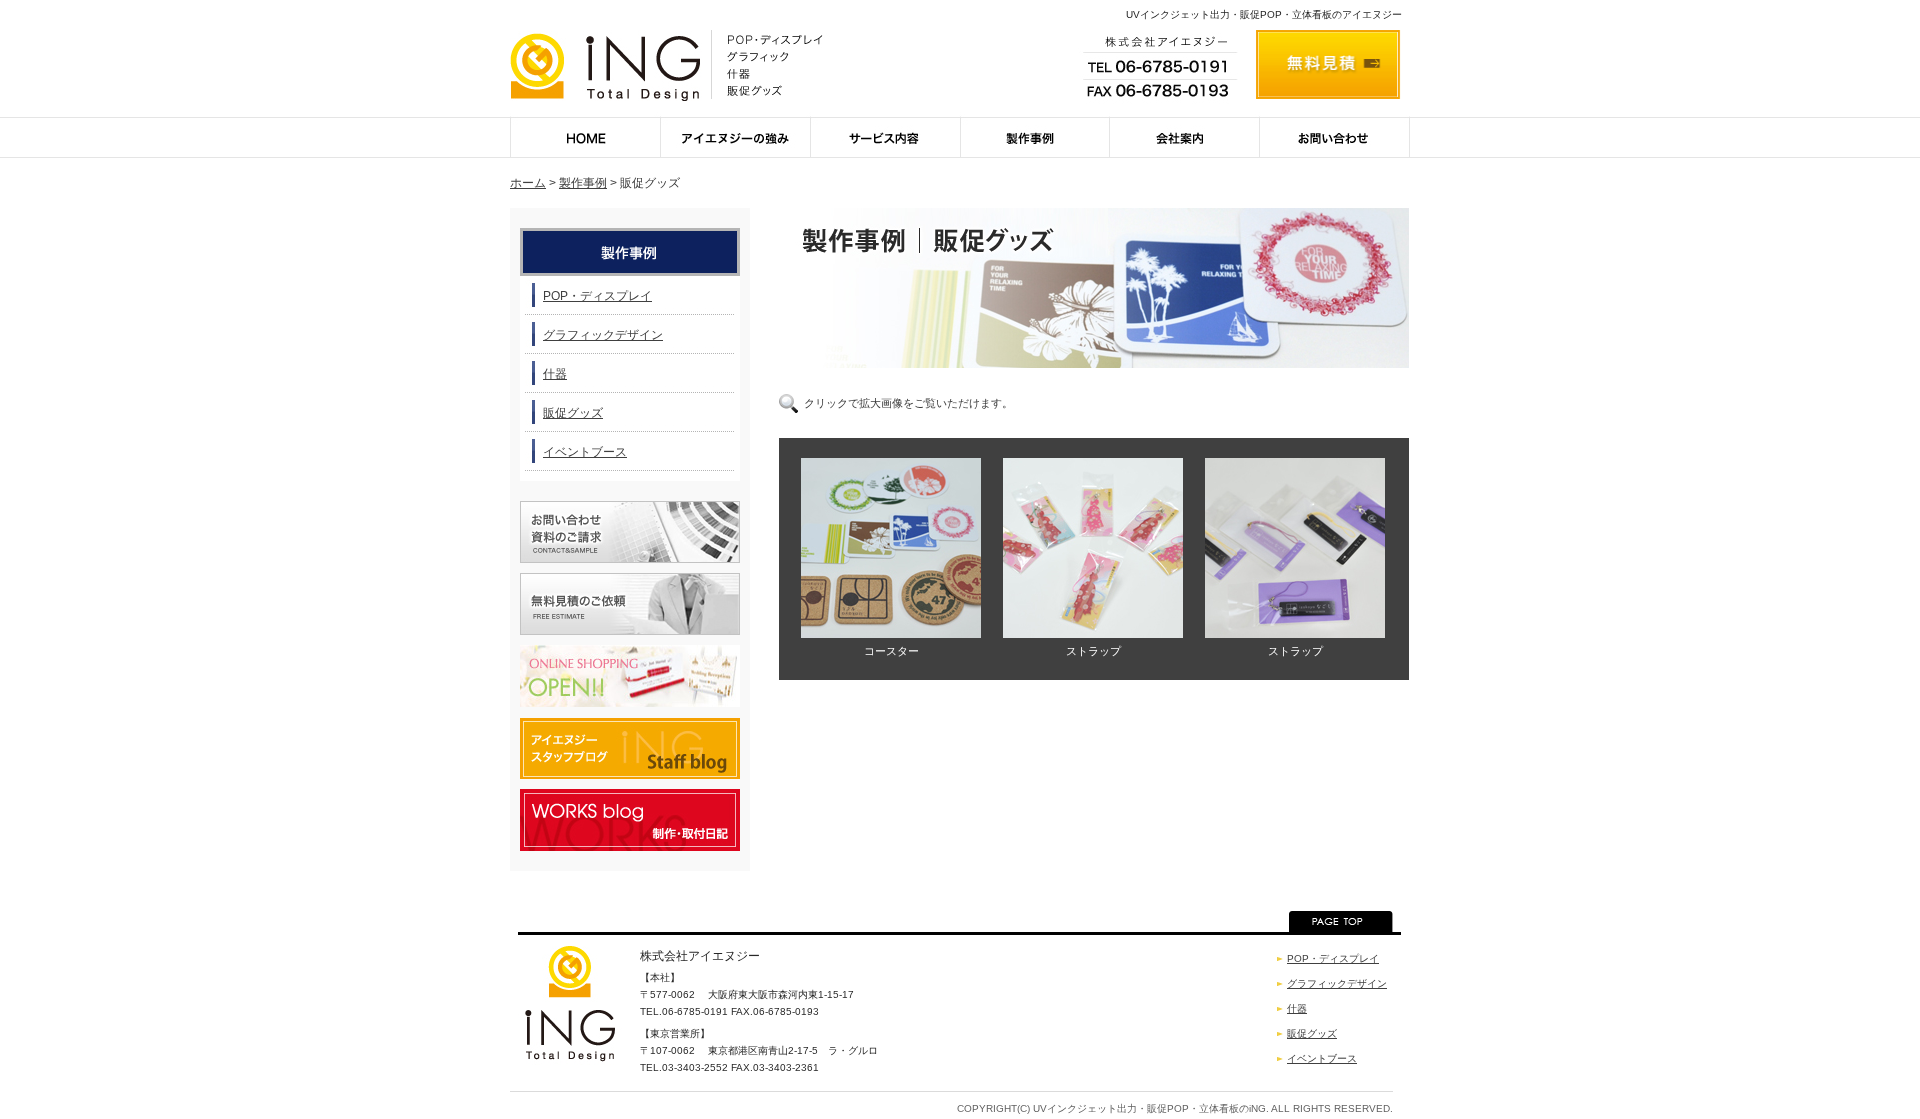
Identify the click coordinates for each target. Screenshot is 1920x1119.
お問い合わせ (1335, 137)
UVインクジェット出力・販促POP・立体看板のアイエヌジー (1264, 14)
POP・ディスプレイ (597, 296)
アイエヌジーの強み (735, 137)
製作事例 (1035, 137)
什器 (555, 374)
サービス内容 (885, 137)
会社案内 (1185, 137)
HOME (585, 137)
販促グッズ (573, 413)
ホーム (528, 183)
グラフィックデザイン (603, 335)
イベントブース (585, 452)
